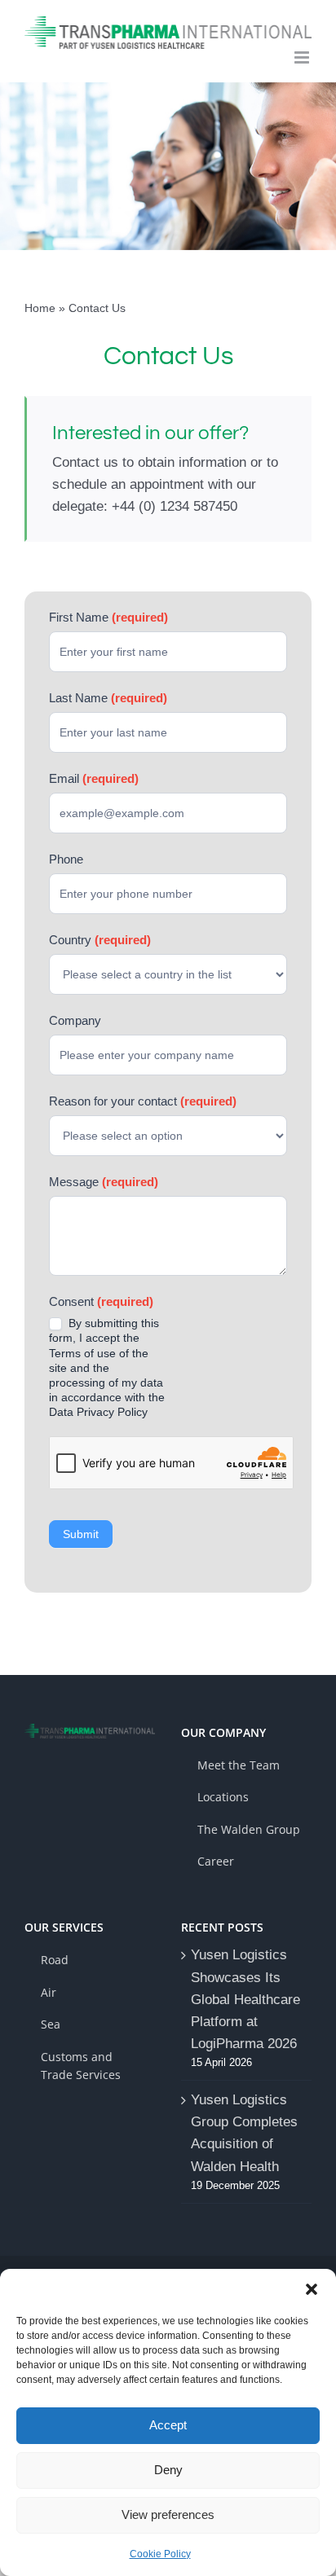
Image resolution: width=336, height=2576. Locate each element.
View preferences (168, 2514)
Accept (168, 2425)
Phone (66, 859)
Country (100, 940)
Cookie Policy (160, 2554)
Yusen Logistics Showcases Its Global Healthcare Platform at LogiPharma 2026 (245, 1999)
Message (104, 1182)
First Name (108, 617)
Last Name (108, 698)
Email (94, 778)
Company (75, 1020)
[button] (312, 2289)
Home (40, 308)
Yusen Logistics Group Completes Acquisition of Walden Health (244, 2133)
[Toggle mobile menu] (303, 57)
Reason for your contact (143, 1101)
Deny (168, 2470)
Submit (81, 1534)
